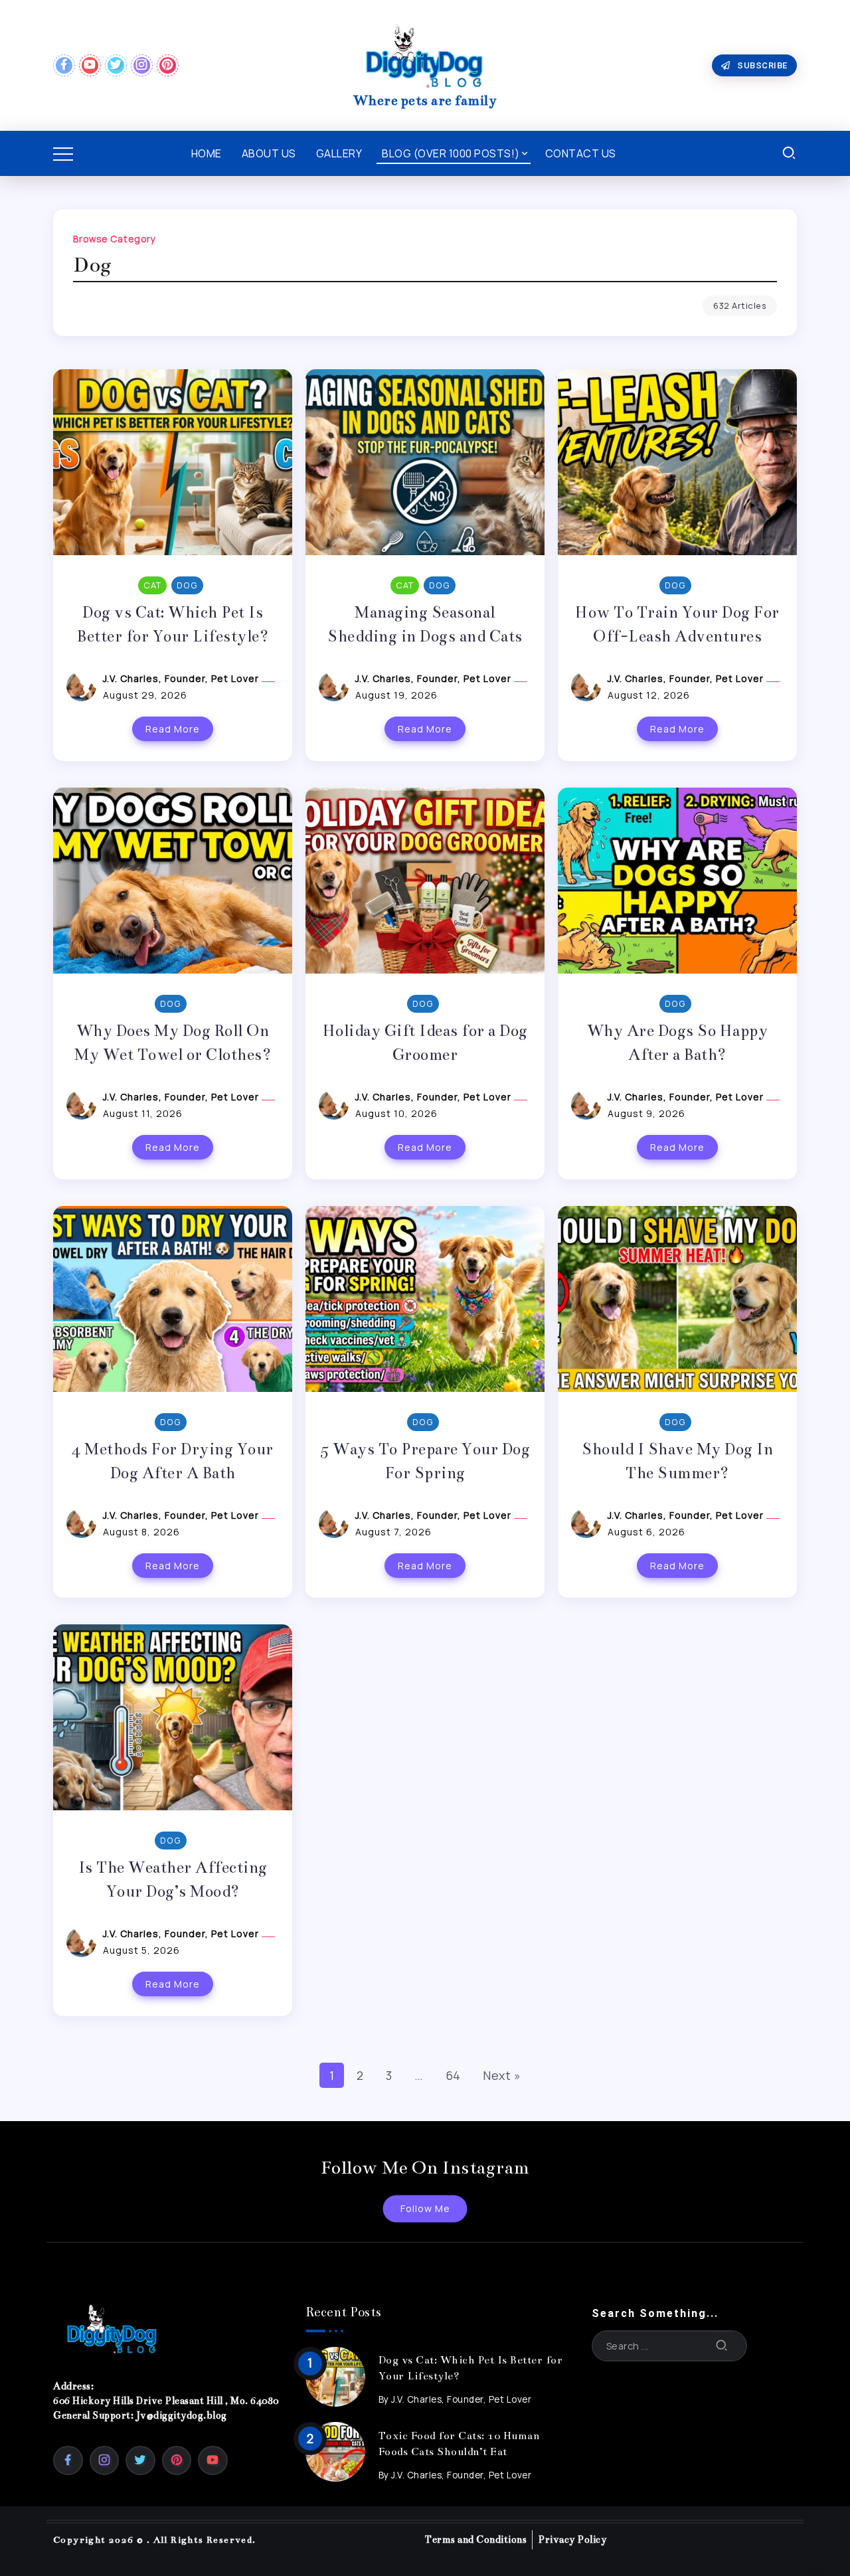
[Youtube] (90, 65)
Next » (502, 2075)
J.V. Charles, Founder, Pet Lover (182, 678)
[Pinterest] (168, 65)
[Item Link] (335, 2377)
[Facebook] (64, 65)
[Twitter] (116, 65)
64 (453, 2075)
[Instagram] (142, 65)
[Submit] (722, 2346)
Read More (173, 729)
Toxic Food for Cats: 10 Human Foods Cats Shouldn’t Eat (459, 2444)
